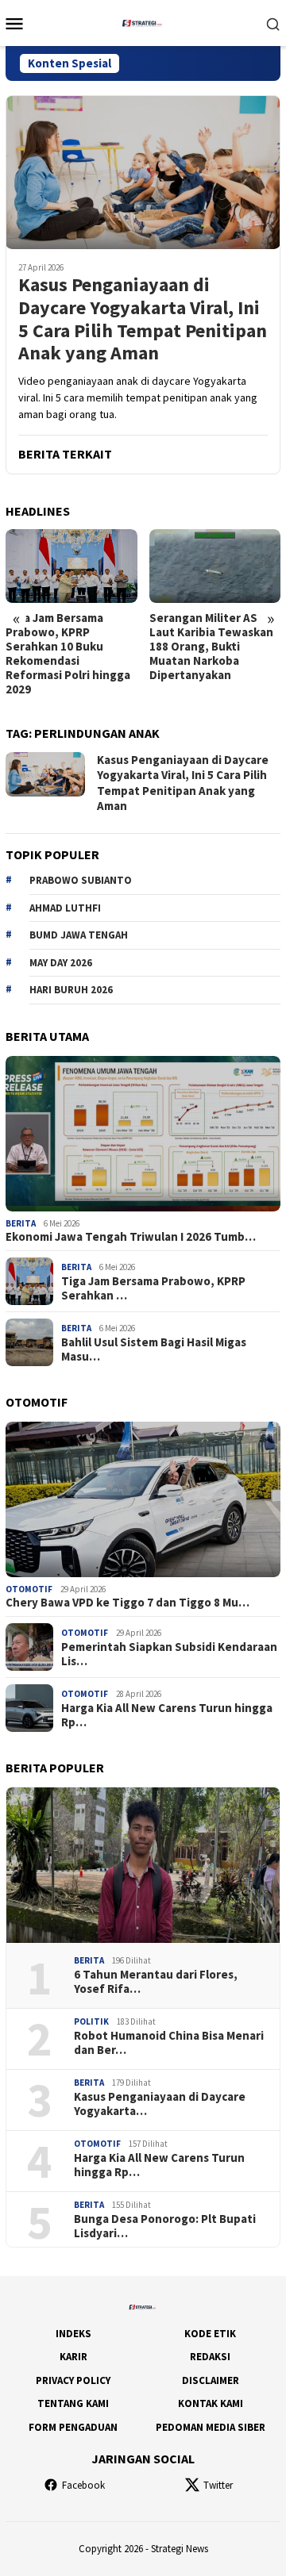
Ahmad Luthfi (65, 908)
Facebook (83, 2485)
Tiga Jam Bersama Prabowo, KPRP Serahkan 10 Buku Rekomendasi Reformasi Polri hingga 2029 (68, 654)
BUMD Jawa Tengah (79, 935)
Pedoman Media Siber (211, 2427)
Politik (91, 2021)
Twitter (218, 2485)
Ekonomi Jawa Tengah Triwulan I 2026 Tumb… (131, 1237)
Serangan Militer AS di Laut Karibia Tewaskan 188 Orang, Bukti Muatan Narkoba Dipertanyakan (211, 647)
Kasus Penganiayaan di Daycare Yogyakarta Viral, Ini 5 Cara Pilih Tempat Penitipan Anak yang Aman (143, 319)
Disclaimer (211, 2380)
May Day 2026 (61, 963)
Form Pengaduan (73, 2427)
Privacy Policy (73, 2380)
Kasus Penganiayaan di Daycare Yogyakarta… (160, 2104)
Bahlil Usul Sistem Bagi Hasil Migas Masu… (154, 1349)
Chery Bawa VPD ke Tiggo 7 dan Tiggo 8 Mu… (128, 1603)
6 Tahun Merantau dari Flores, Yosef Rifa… (156, 1982)
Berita (21, 1223)
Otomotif (29, 1589)
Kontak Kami (211, 2403)
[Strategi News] (143, 21)
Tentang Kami (73, 2403)
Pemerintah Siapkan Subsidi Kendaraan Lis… (169, 1654)
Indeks (73, 2334)
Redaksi (210, 2357)
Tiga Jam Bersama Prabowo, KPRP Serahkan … (153, 1288)
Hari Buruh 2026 (71, 990)
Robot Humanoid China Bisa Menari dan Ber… (169, 2043)
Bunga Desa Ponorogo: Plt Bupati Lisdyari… (165, 2226)
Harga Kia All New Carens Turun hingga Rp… (167, 1715)
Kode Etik (210, 2334)
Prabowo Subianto (81, 880)
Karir (73, 2357)
